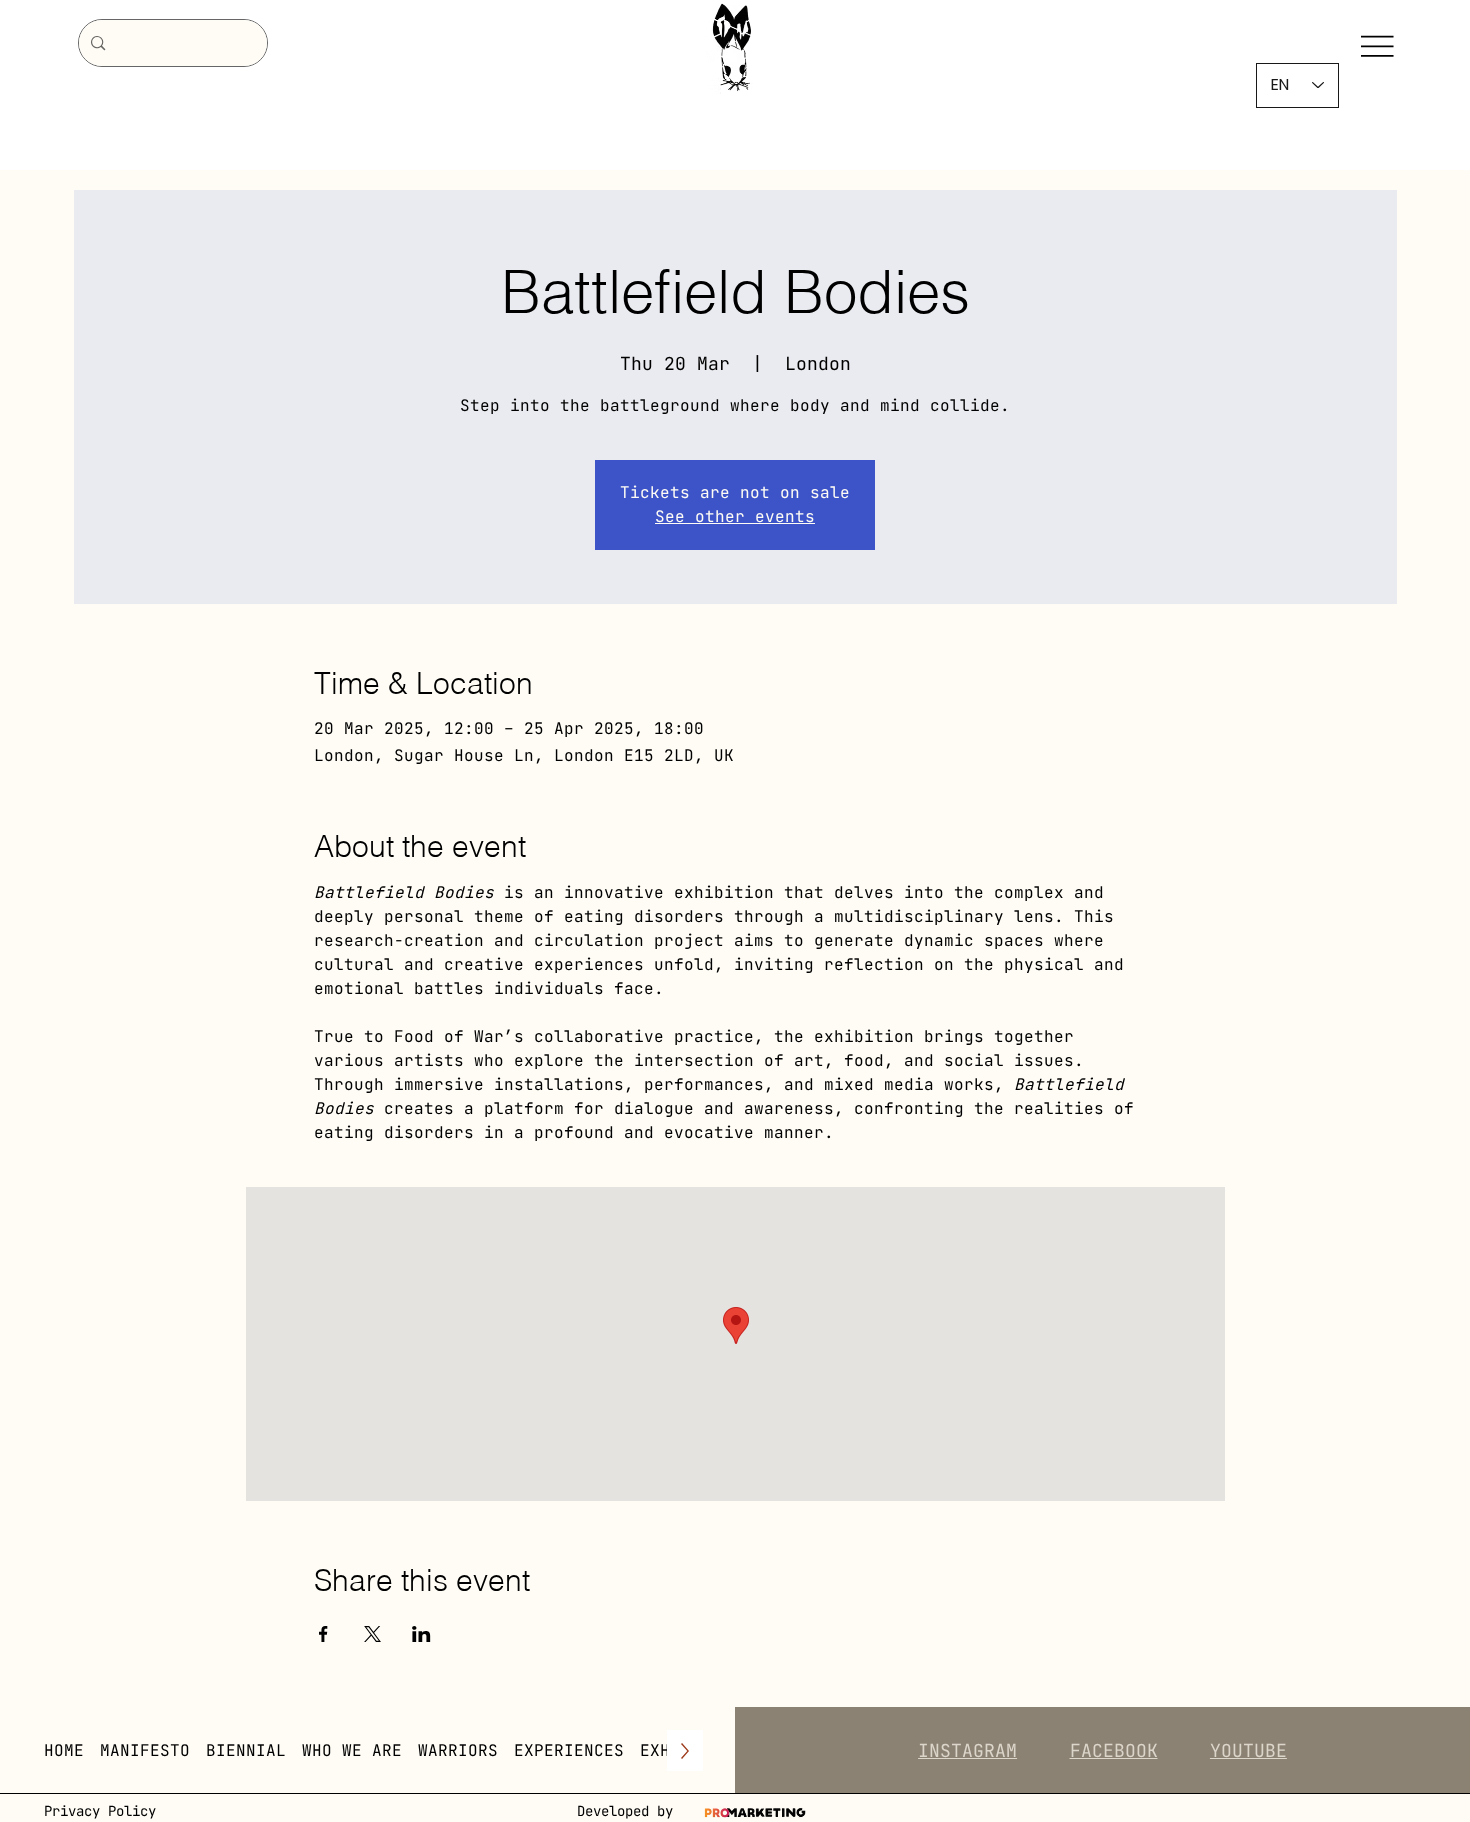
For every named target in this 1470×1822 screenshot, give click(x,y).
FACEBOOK (1114, 1750)
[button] (352, 1750)
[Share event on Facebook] (323, 1634)
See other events (735, 516)
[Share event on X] (372, 1634)
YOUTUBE (1248, 1750)
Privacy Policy (100, 1811)
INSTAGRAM (967, 1750)
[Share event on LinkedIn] (421, 1634)
